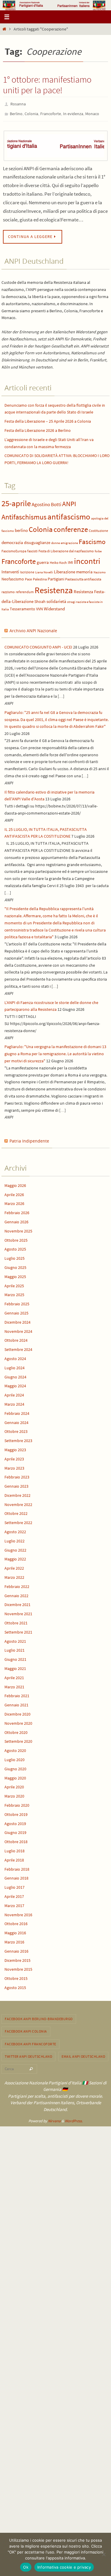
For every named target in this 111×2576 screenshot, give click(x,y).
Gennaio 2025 (16, 1310)
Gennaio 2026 (16, 1219)
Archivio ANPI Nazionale (33, 628)
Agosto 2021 (15, 1638)
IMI (70, 560)
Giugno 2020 (15, 1766)
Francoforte (51, 112)
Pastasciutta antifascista (83, 576)
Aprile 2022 (14, 1565)
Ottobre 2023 (16, 1429)
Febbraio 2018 (17, 1866)
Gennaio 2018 (16, 1875)
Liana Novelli (44, 569)
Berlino (16, 112)
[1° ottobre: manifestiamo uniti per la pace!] (55, 143)
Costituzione (98, 528)
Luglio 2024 (15, 1365)
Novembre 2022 (18, 1502)
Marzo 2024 (14, 1402)
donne (55, 540)
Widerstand (54, 606)
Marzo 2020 (14, 1793)
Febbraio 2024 (17, 1411)
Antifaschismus (24, 514)
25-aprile (16, 501)
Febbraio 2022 (17, 1584)
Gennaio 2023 (16, 1484)
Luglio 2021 (15, 1647)
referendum (25, 589)
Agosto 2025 (15, 1246)
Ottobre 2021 (16, 1620)
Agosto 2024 (15, 1356)
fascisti (32, 548)
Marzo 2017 (14, 1903)
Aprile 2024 (14, 1392)
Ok (26, 2567)
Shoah (40, 599)
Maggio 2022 (15, 1556)
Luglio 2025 (15, 1256)
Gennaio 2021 (16, 1702)
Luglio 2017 (15, 1885)
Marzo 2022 (14, 1575)
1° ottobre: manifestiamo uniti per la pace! (47, 85)
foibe (98, 548)
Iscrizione (27, 569)
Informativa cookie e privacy (64, 2567)
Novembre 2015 (18, 1967)
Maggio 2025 (15, 1274)
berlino (21, 528)
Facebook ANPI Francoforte (30, 2041)
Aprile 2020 (14, 1784)
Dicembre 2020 (17, 1711)
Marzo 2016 (14, 1939)
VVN (40, 606)
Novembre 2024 (18, 1328)
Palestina (40, 576)
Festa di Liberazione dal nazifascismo (66, 548)
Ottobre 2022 (16, 1511)
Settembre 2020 (18, 1739)
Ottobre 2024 (16, 1338)
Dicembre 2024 (17, 1320)
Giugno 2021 (15, 1657)
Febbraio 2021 (17, 1693)
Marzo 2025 (14, 1292)
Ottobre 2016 (16, 1921)
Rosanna (18, 104)
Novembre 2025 (18, 1228)
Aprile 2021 (14, 1675)
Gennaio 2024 (16, 1420)
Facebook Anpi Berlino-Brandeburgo (39, 2016)
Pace (28, 576)
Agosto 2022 (15, 1529)
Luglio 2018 (15, 1848)
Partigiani (56, 576)
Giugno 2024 (15, 1374)
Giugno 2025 (15, 1265)
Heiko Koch (58, 560)
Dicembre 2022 (17, 1493)
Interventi (10, 569)
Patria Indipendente (29, 1138)
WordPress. (74, 2118)
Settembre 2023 (18, 1438)
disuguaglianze (37, 540)
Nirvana (54, 2118)
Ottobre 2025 (16, 1237)
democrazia (12, 540)
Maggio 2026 (15, 1183)
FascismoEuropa (14, 548)
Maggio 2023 (15, 1447)
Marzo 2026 (14, 1201)
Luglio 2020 (15, 1757)
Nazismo (100, 569)
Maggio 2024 (15, 1383)
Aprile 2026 (14, 1192)
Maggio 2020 (15, 1775)
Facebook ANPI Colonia (26, 2029)
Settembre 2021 (18, 1629)
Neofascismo (13, 576)
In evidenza (73, 112)
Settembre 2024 (18, 1347)
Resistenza (54, 587)
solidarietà (56, 598)
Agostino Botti (46, 502)
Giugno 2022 (15, 1547)
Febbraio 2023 (17, 1474)
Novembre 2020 (18, 1721)
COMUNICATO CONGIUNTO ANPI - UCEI (38, 644)
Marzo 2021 (14, 1684)
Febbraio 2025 (17, 1301)
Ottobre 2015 (16, 1976)
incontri (87, 558)
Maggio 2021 (15, 1666)
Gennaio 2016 (16, 1949)
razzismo (8, 589)
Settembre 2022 (18, 1520)
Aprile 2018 (14, 1857)
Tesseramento (22, 606)
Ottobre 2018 (16, 1839)
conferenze (71, 527)
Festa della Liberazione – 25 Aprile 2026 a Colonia (48, 419)
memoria (84, 569)
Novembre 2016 (18, 1912)
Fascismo (92, 539)
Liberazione (65, 569)
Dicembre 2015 (17, 1957)
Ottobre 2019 (16, 1812)
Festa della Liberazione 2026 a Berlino (38, 428)
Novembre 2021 (18, 1611)
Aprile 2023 (14, 1456)
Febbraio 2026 (17, 1210)
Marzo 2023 (14, 1465)
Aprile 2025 (14, 1283)
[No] (104, 2554)
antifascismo (69, 514)
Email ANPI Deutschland (83, 2054)
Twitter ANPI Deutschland (28, 2054)
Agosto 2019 (15, 1821)
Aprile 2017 (14, 1894)
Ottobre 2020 (16, 1729)
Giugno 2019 (15, 1830)
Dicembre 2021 (17, 1602)
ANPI (69, 501)
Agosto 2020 (15, 1748)
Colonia (31, 112)
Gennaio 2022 (16, 1593)
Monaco (92, 112)
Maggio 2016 (15, 1930)
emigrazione (69, 540)
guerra (43, 560)
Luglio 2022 (15, 1538)
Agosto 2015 (15, 1985)
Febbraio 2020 (17, 1803)
